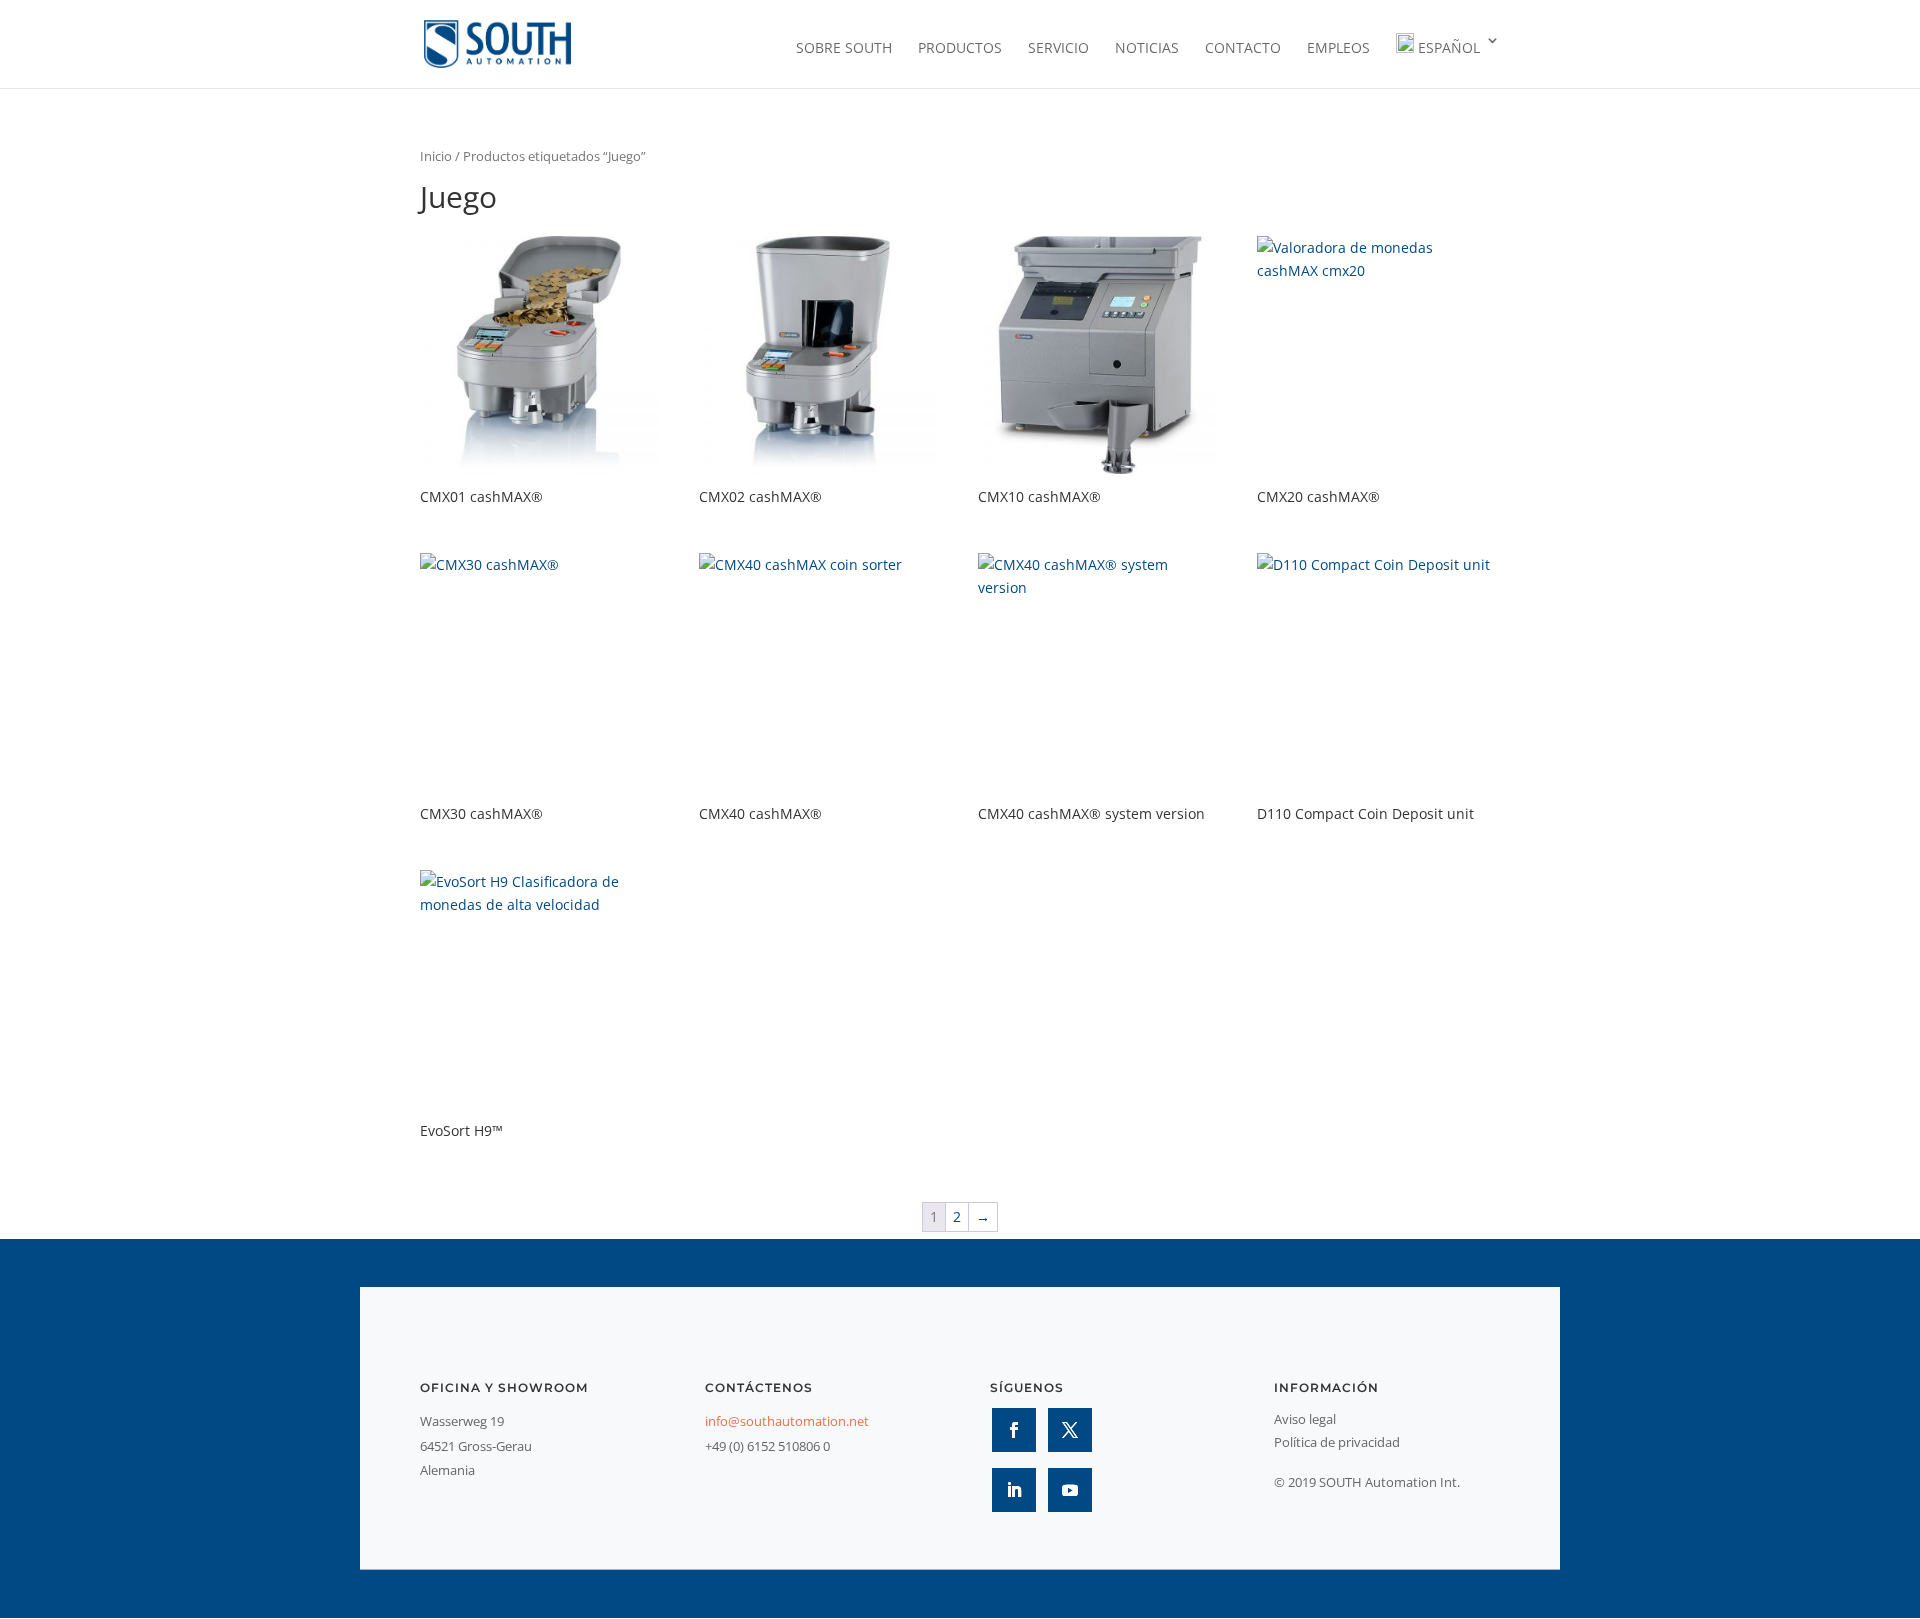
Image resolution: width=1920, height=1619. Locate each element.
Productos (960, 49)
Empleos (1338, 49)
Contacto (1243, 49)
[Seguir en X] (1070, 1430)
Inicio (436, 156)
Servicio (1058, 49)
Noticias (1147, 49)
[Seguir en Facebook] (1014, 1430)
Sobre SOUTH (844, 49)
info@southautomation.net (787, 1421)
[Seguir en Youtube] (1070, 1490)
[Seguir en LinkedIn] (1014, 1490)
